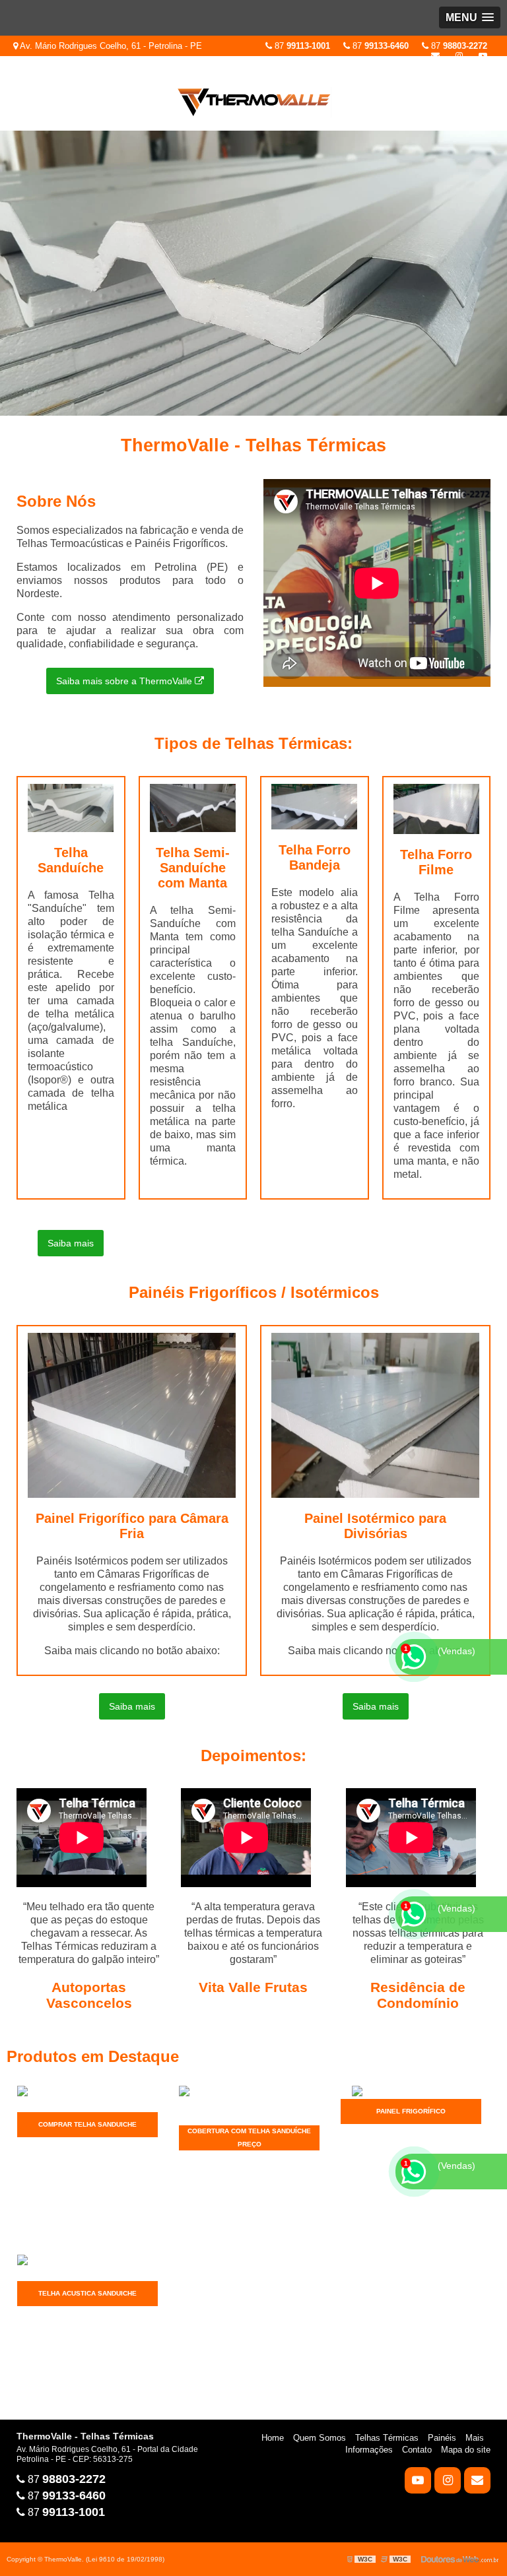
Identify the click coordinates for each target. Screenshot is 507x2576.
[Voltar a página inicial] (254, 95)
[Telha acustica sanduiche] (87, 2267)
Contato (417, 2450)
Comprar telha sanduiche (87, 2124)
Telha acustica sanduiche (87, 2293)
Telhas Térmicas (387, 2438)
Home (273, 2438)
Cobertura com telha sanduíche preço (249, 2138)
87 (458, 46)
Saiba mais (71, 1243)
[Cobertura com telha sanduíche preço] (249, 2105)
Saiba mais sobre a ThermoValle (125, 681)
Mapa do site (466, 2450)
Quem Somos (320, 2438)
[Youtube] (483, 56)
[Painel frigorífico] (411, 2092)
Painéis (442, 2438)
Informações (369, 2450)
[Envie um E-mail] (435, 56)
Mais (475, 2438)
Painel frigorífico (411, 2111)
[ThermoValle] (253, 273)
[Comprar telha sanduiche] (87, 2098)
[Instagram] (459, 56)
